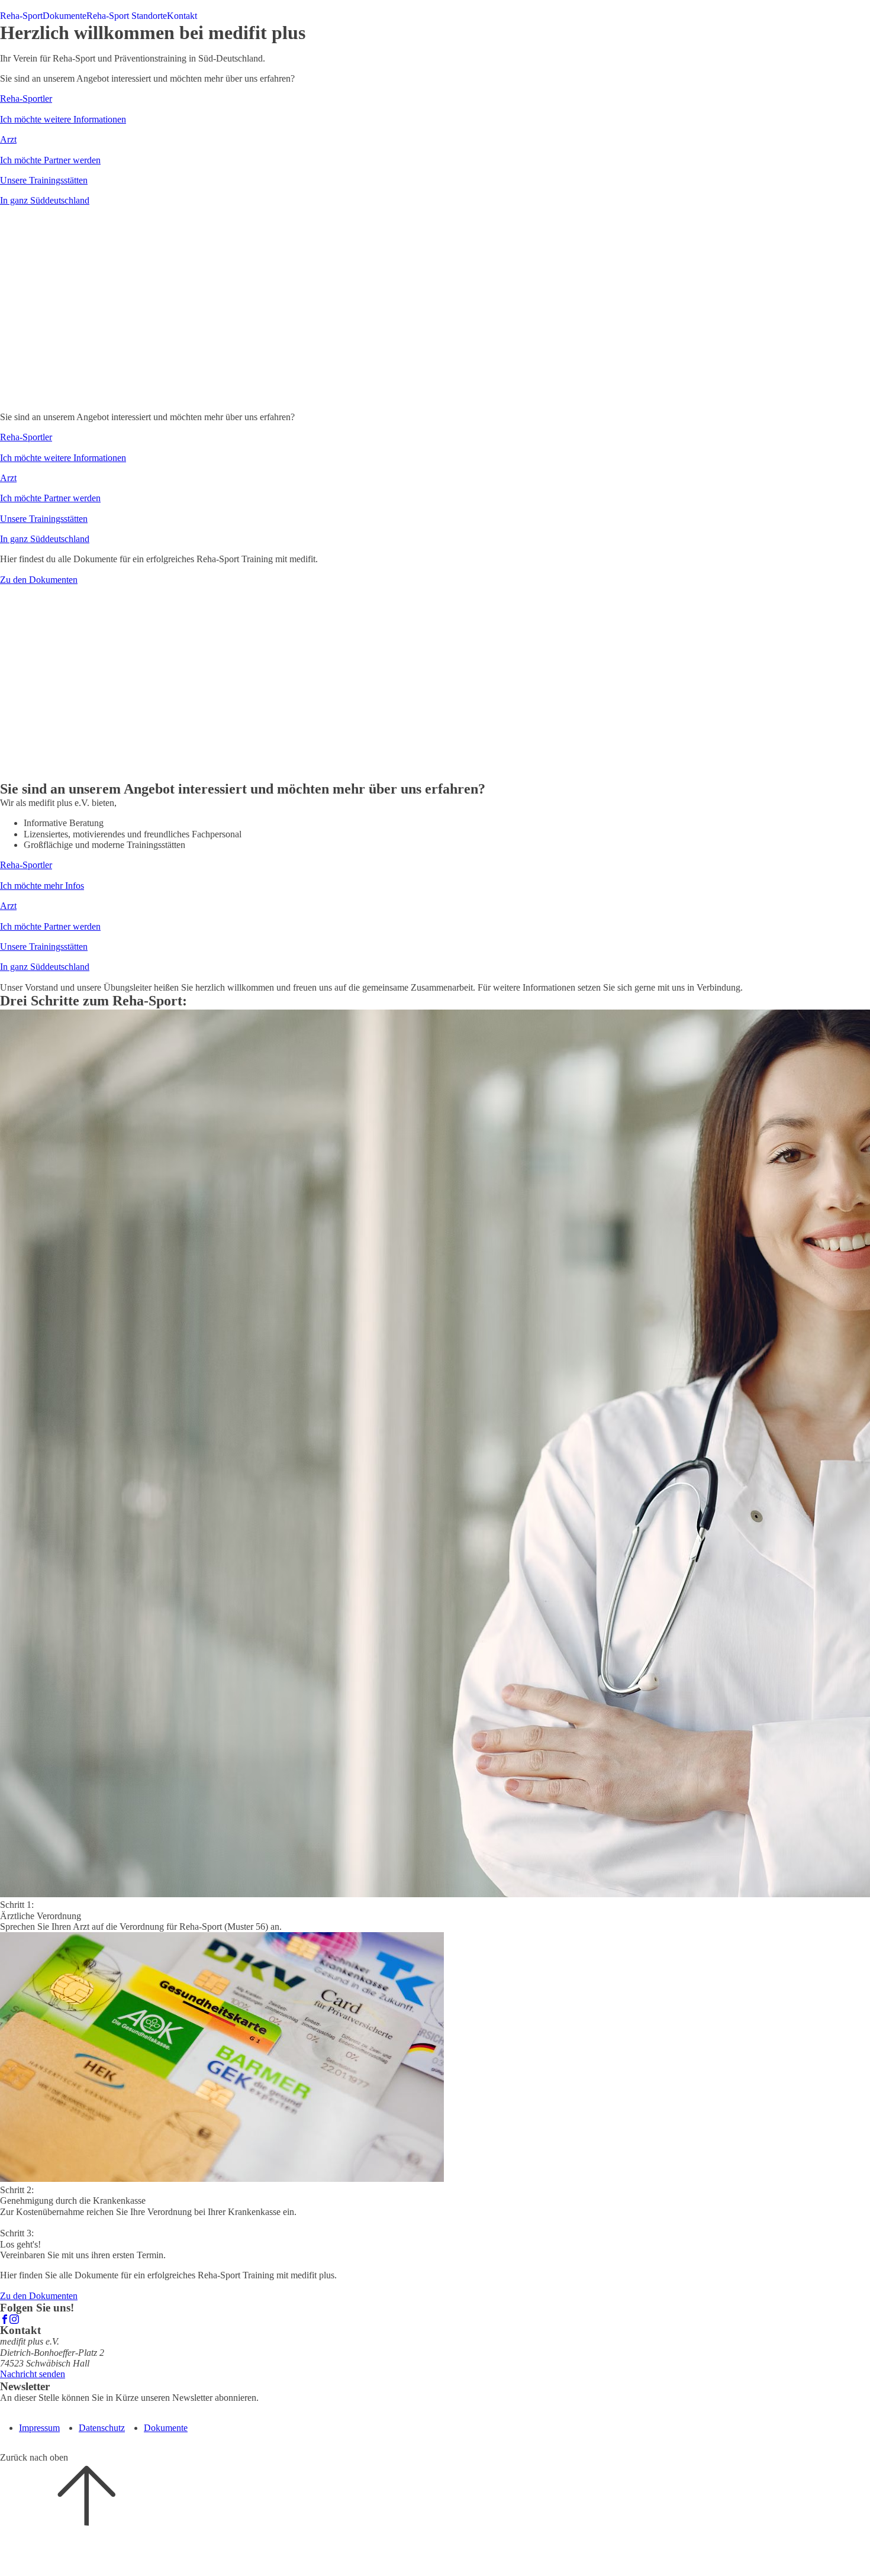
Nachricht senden (33, 2374)
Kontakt (182, 16)
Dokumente (65, 16)
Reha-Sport (21, 16)
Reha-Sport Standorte (127, 16)
